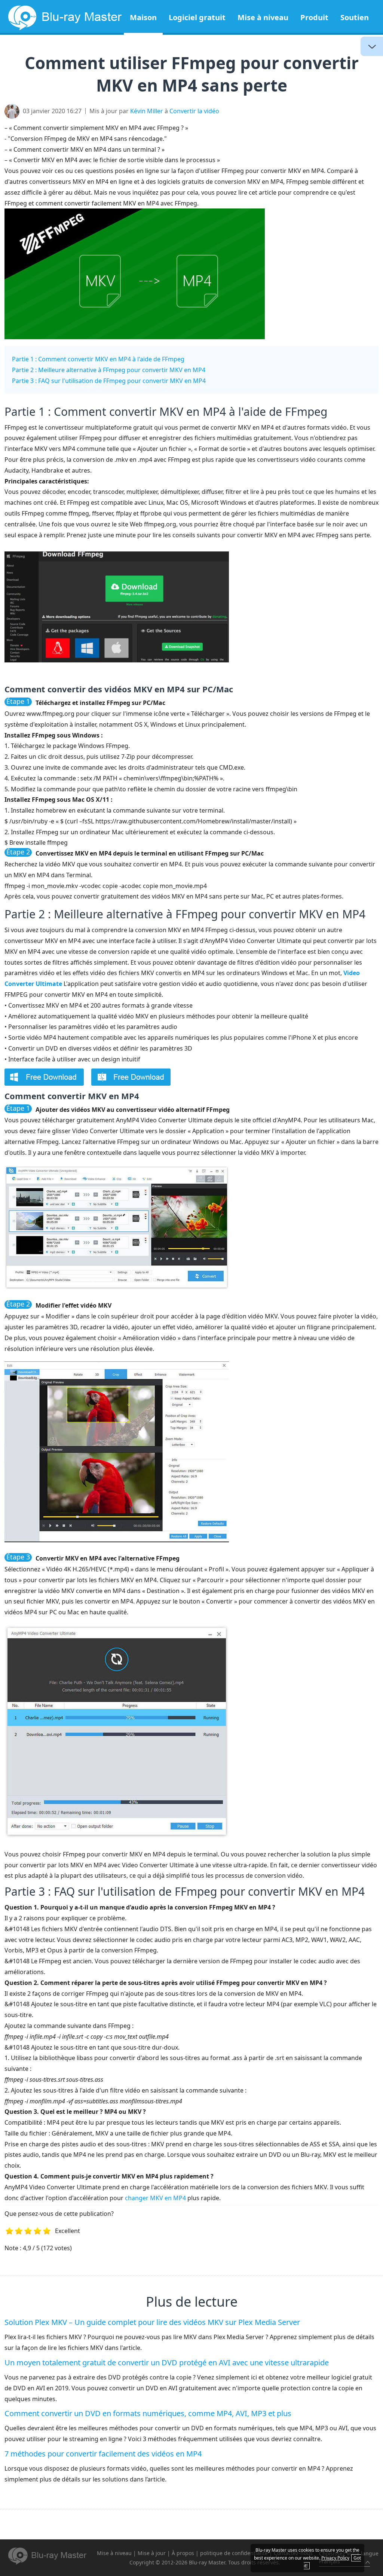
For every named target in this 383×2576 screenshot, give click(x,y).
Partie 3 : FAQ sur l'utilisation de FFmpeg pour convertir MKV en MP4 (109, 381)
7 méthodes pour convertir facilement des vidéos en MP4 (103, 2454)
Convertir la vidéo (194, 111)
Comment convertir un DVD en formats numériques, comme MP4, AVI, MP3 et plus (148, 2413)
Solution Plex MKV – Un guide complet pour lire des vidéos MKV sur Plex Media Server (152, 2322)
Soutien (355, 17)
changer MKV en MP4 (155, 2198)
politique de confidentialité (234, 2553)
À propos (183, 2553)
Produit (314, 17)
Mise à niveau (263, 17)
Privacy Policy (335, 2558)
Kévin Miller (147, 111)
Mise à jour (152, 2553)
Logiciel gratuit (197, 17)
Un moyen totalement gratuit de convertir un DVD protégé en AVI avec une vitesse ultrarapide (167, 2362)
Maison (143, 17)
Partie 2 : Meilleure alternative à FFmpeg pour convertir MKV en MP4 (109, 370)
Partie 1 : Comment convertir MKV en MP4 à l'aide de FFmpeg (98, 359)
